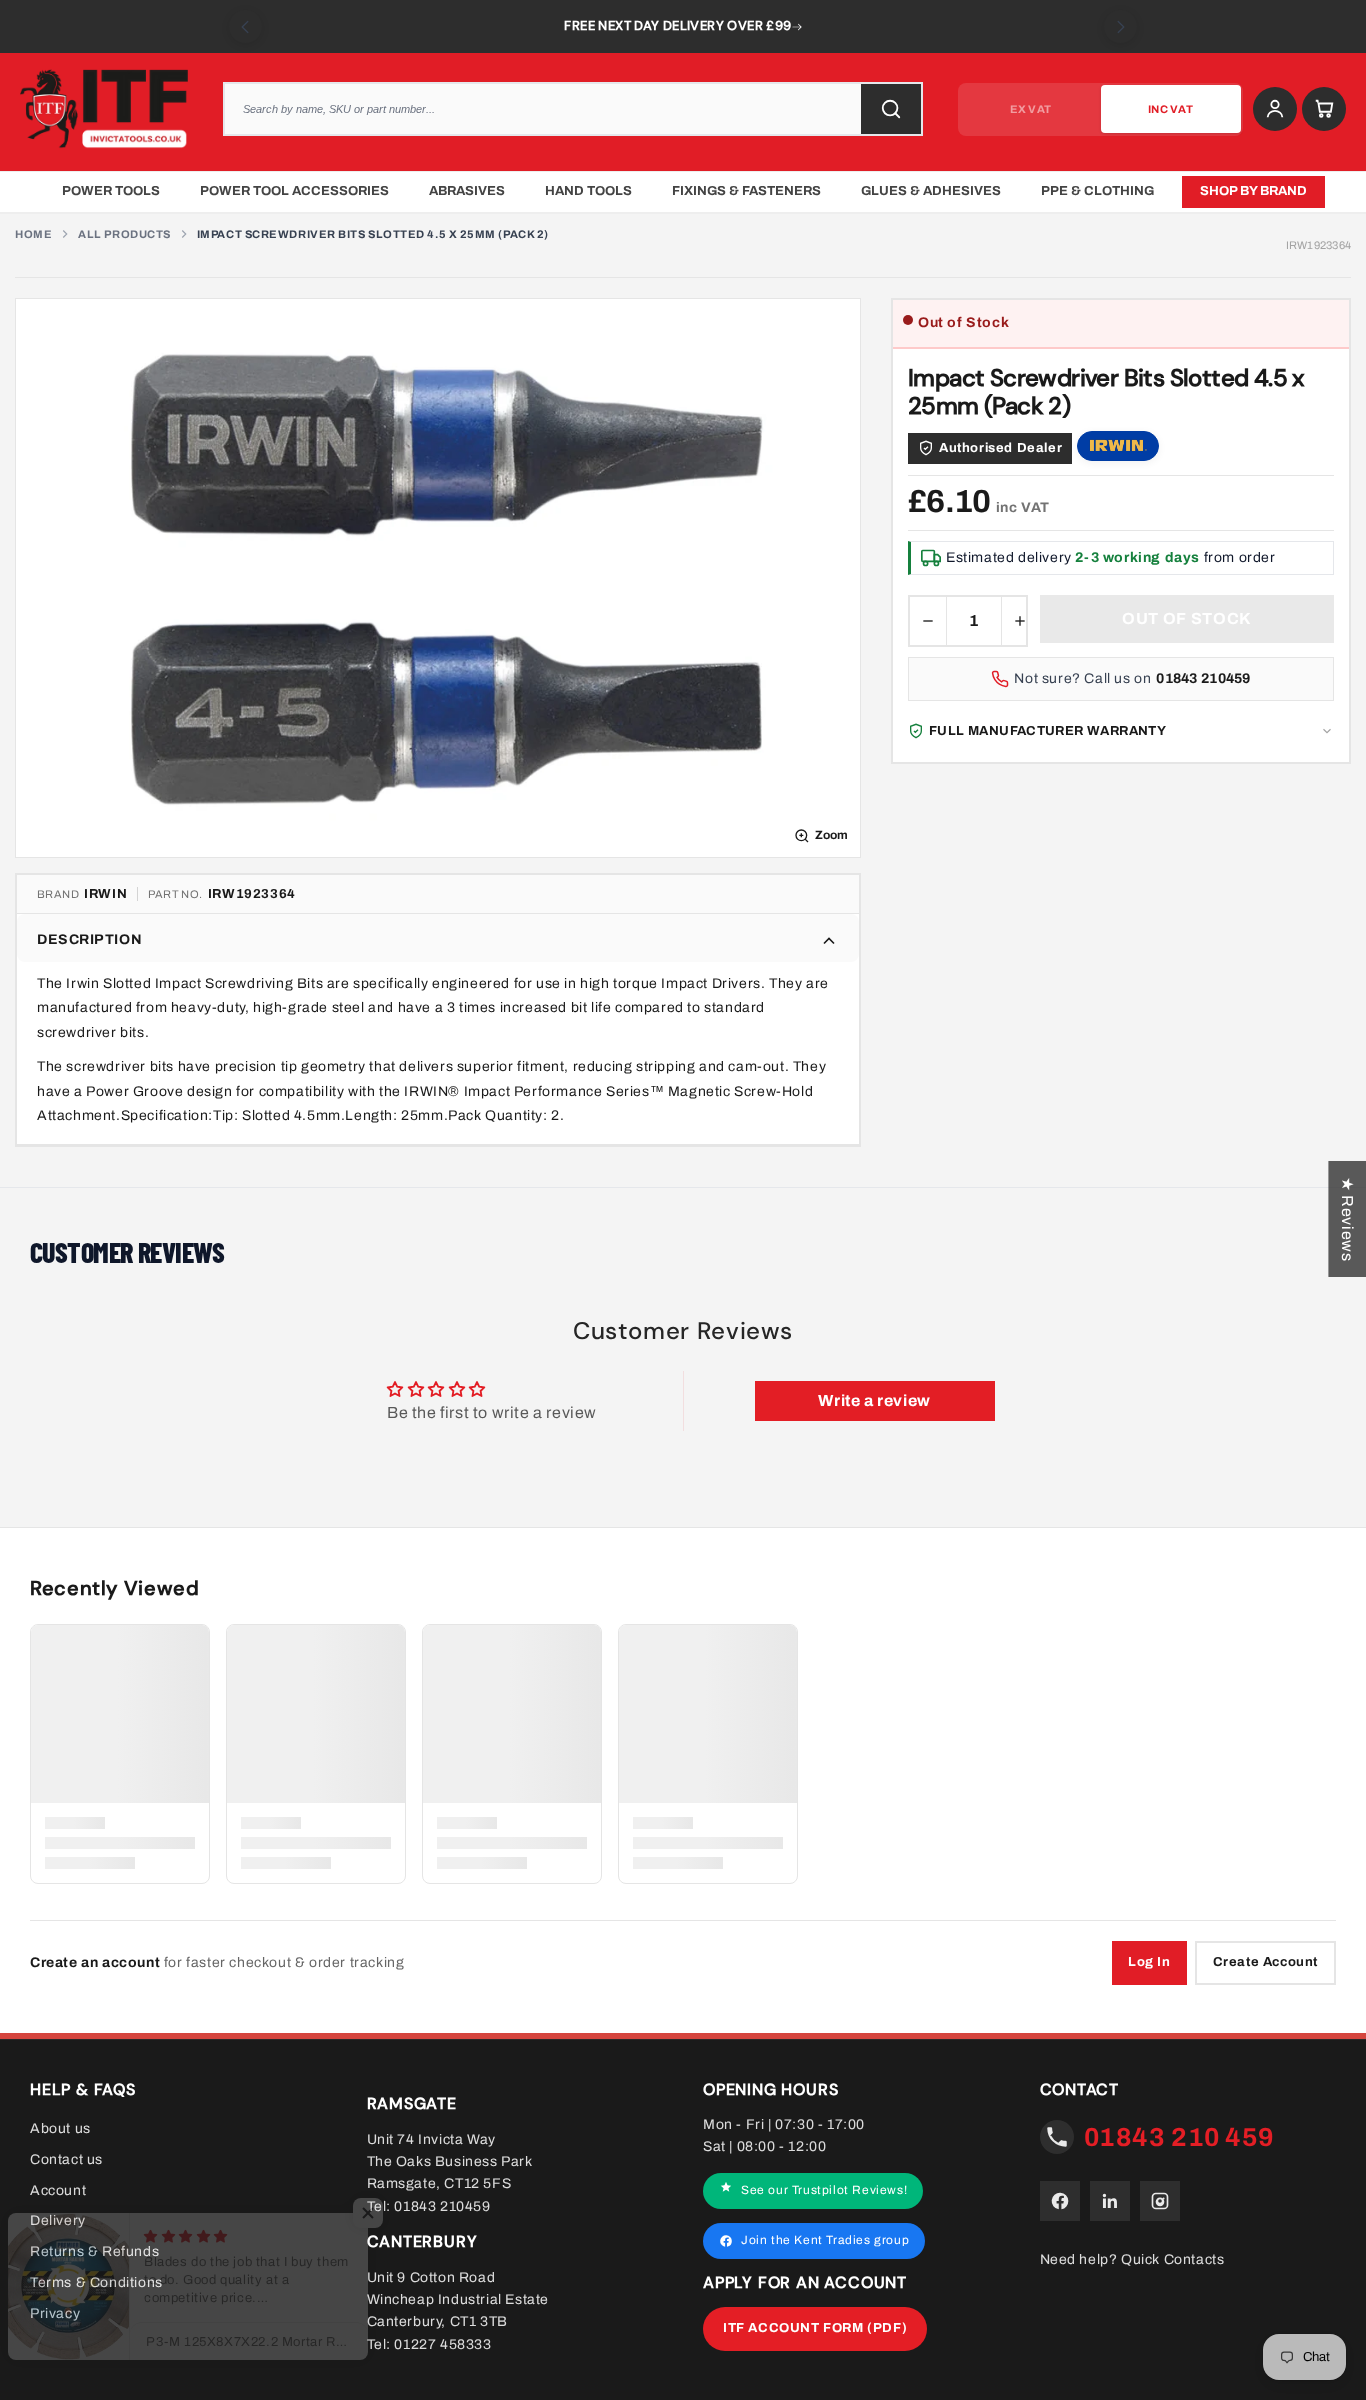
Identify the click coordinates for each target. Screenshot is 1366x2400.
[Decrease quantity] (928, 621)
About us (60, 2128)
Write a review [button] (874, 1400)
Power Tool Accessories (294, 191)
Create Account (1265, 1962)
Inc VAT (1170, 109)
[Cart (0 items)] (1324, 109)
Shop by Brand (1253, 191)
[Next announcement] (1120, 26)
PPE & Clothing (1097, 191)
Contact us (66, 2159)
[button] (400, 2213)
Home (33, 234)
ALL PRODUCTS (124, 234)
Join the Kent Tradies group (825, 2240)
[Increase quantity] (1020, 621)
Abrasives (467, 191)
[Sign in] (1275, 109)
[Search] (891, 109)
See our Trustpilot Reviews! (824, 2190)
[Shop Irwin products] (1118, 446)
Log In (1149, 1962)
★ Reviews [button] (1347, 1219)
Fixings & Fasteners (746, 191)
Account (58, 2190)
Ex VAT (1030, 109)
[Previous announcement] (245, 26)
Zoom (831, 835)
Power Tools (111, 191)
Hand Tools (588, 191)
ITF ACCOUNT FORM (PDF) (815, 2328)
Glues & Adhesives (931, 191)
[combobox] (573, 109)
